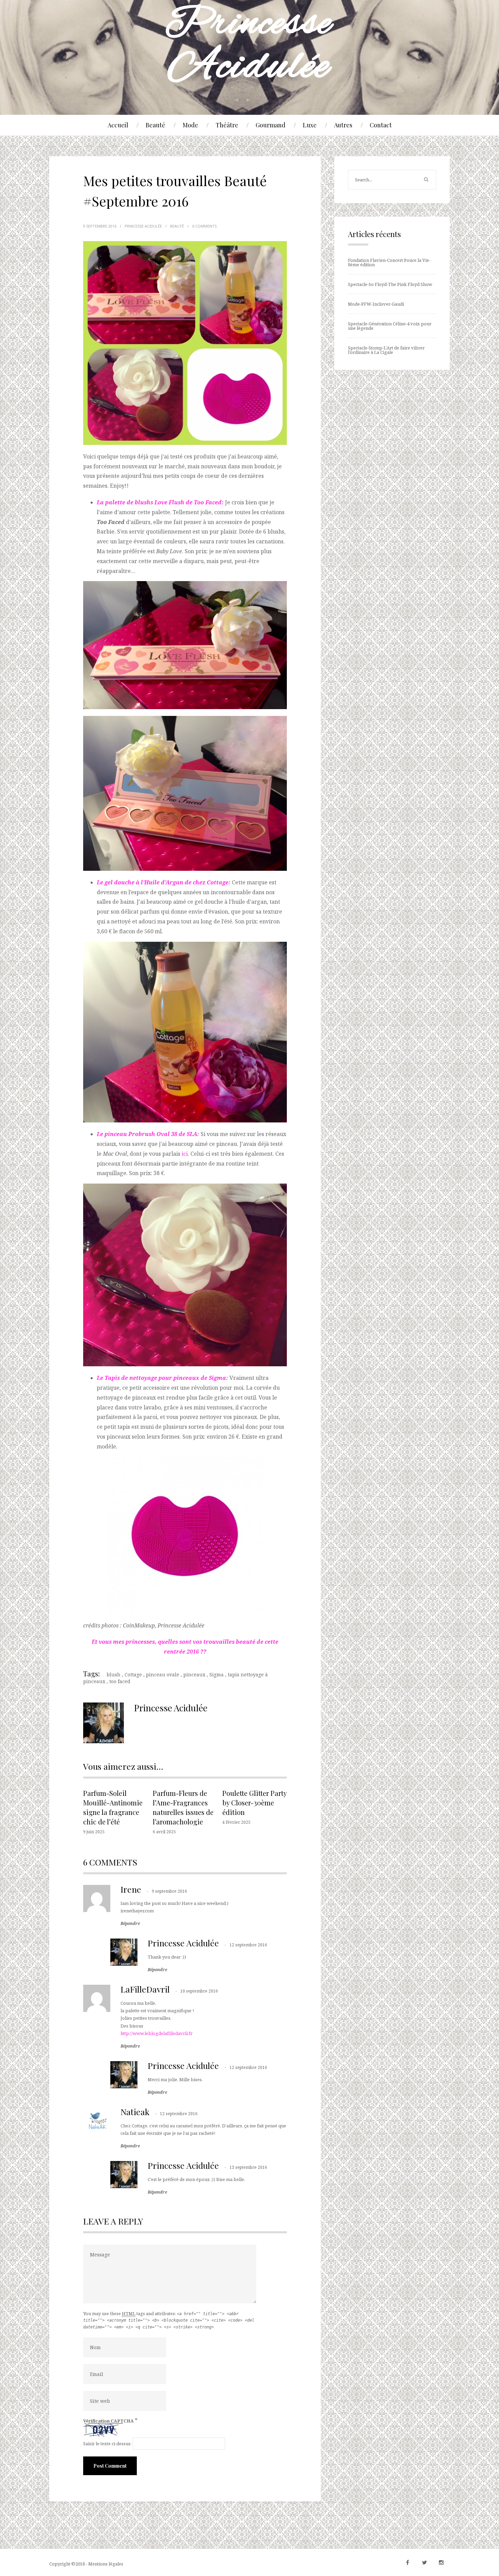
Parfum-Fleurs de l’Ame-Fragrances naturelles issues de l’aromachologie (183, 1807)
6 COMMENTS (204, 226)
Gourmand (271, 125)
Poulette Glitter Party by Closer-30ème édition (254, 1803)
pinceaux (194, 1674)
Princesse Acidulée (183, 1943)
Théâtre (227, 125)
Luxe (310, 125)
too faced (120, 1681)
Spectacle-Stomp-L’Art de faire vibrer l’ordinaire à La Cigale (386, 350)
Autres (343, 125)
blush (114, 1674)
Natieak (135, 2112)
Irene (131, 1889)
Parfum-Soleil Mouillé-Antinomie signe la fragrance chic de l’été (113, 1807)
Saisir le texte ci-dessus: (107, 2444)
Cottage (133, 1674)
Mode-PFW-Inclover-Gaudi (376, 304)
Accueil (118, 125)
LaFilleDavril (145, 1989)
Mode (190, 125)
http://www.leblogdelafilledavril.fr (156, 2033)
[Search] (426, 180)
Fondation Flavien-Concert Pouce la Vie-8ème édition (389, 262)
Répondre (130, 1924)
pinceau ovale (163, 1674)
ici (185, 1154)
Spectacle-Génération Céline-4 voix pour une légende (390, 326)
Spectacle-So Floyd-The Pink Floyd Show (390, 284)
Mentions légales (106, 2564)
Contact (381, 125)
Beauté (155, 125)
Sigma (217, 1674)
